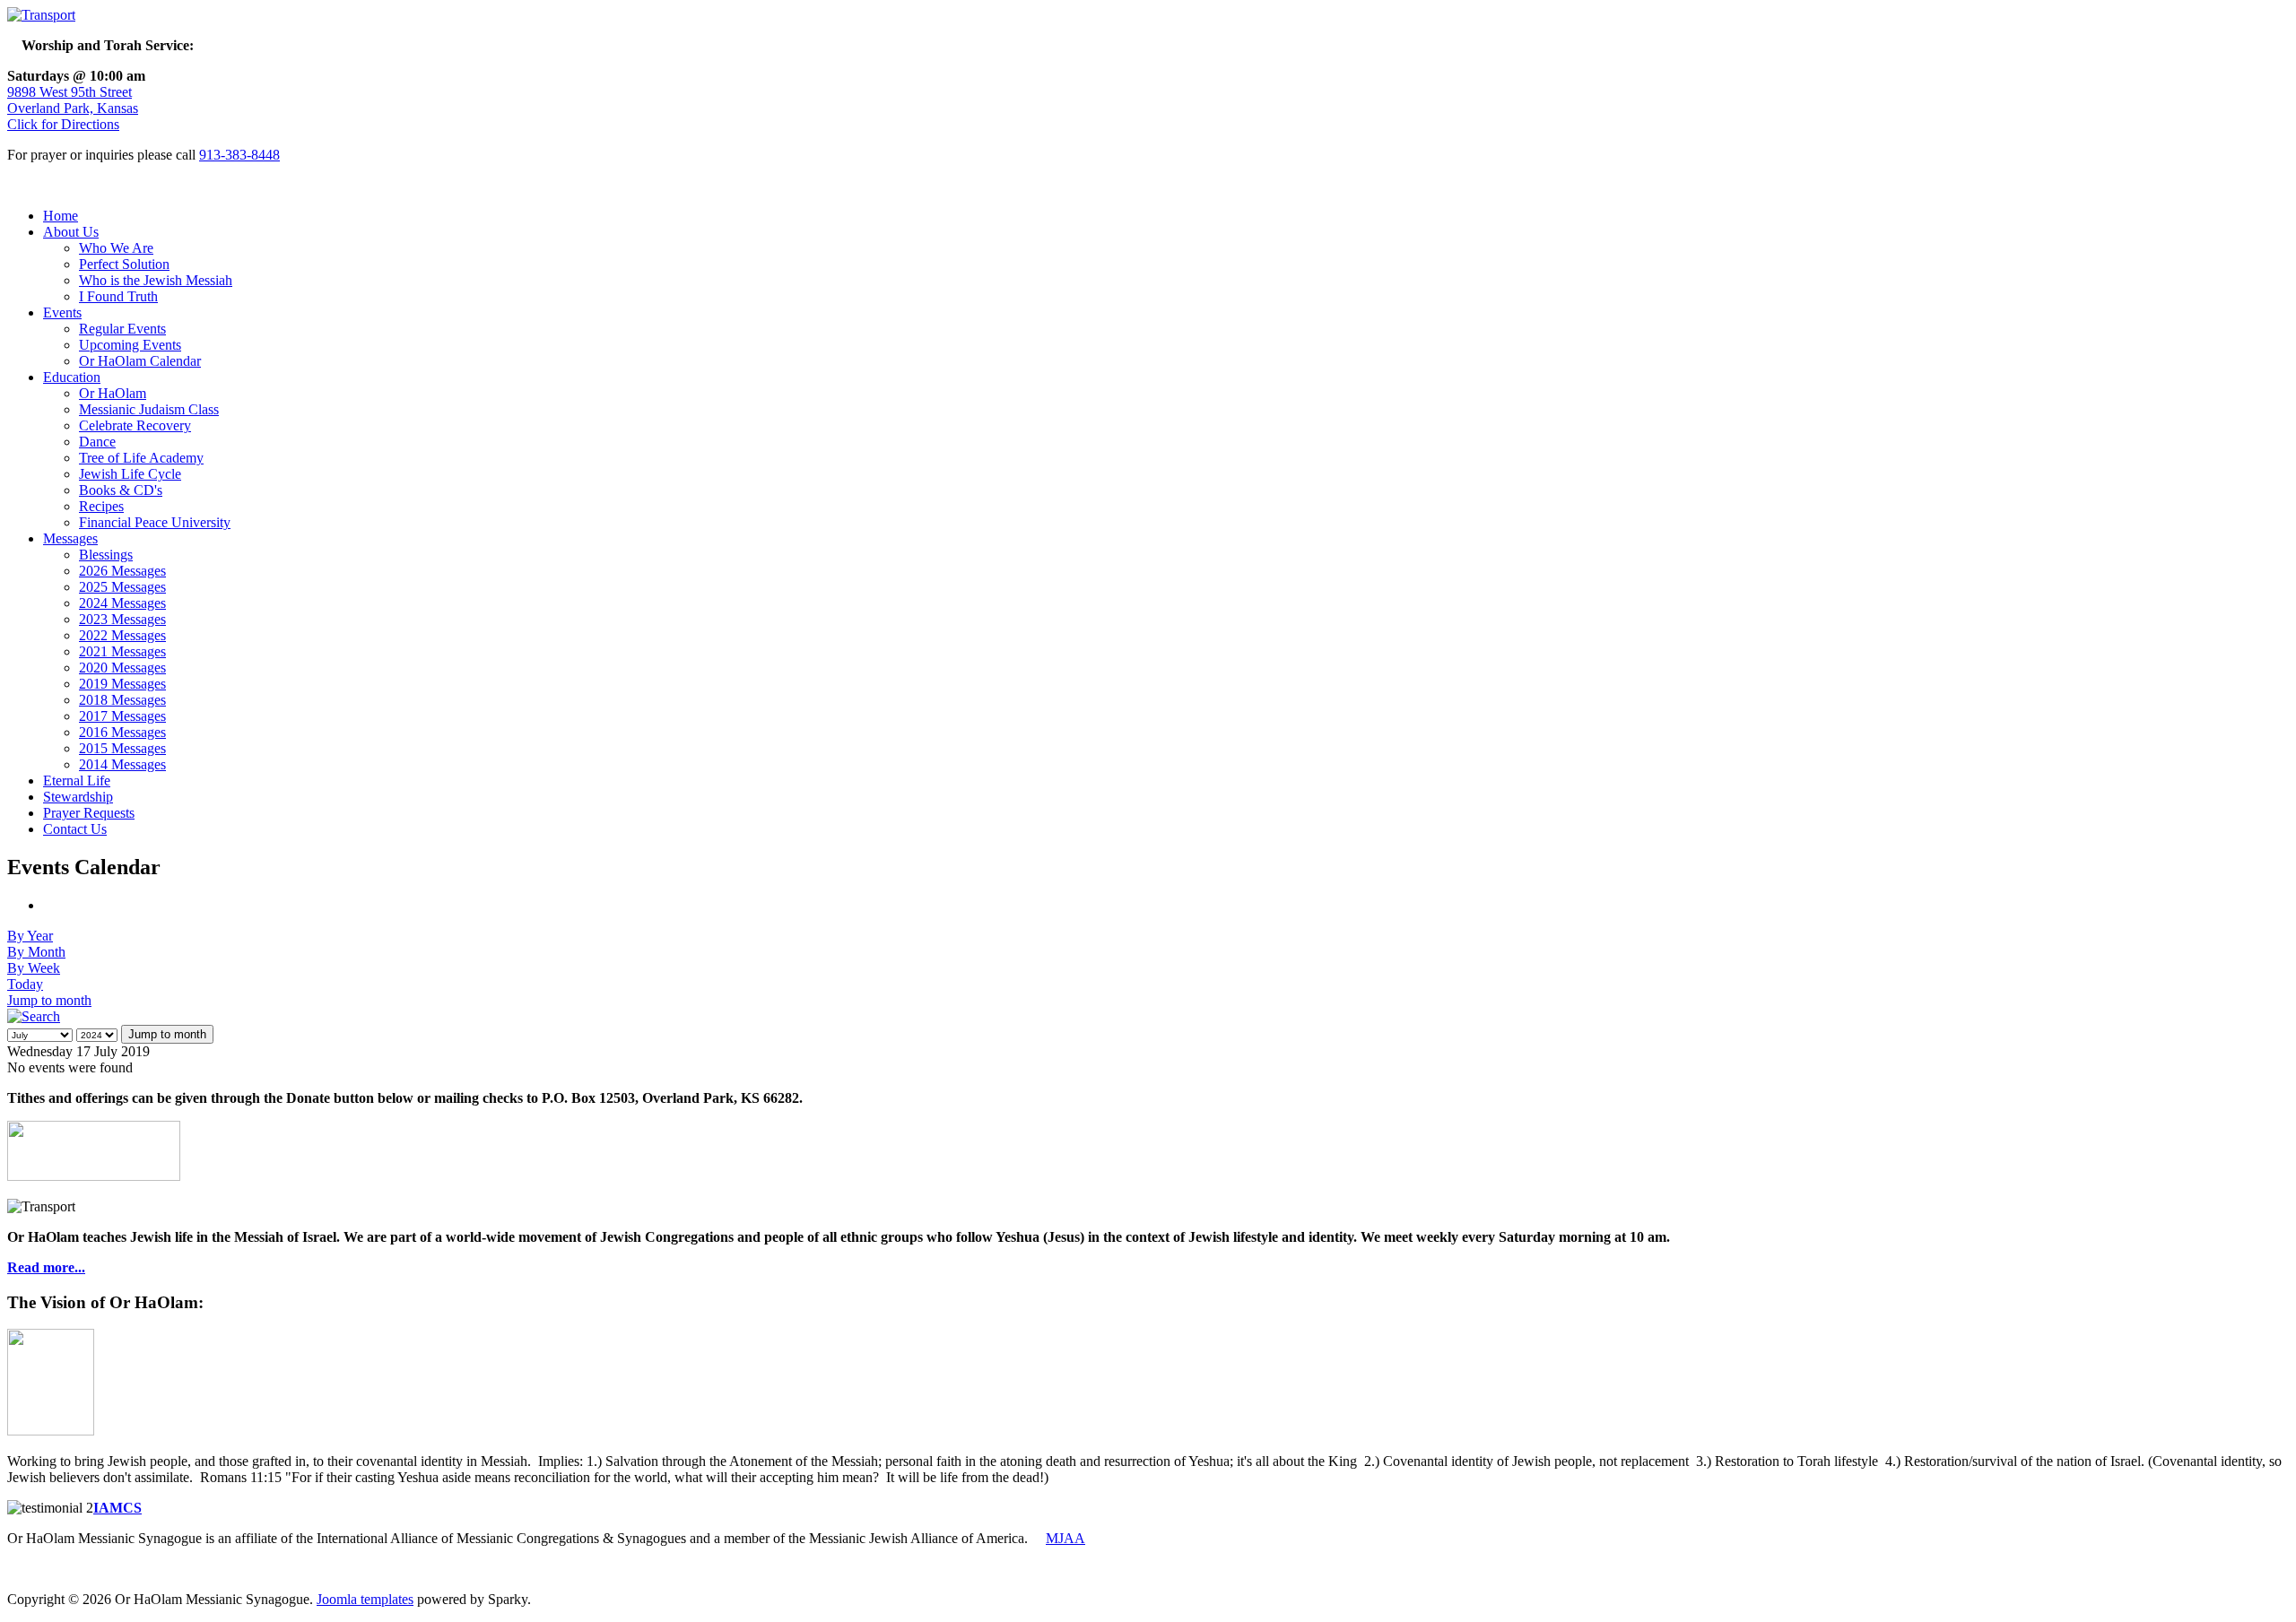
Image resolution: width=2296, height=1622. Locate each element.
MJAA (1065, 1538)
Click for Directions (63, 124)
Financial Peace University (155, 522)
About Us (71, 232)
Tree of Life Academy (141, 458)
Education (72, 377)
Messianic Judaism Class (149, 409)
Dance (97, 442)
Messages (70, 538)
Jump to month (49, 1000)
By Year (30, 936)
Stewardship (78, 797)
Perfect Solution (124, 264)
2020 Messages (122, 668)
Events (62, 312)
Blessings (106, 555)
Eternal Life (77, 781)
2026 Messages (122, 571)
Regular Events (122, 329)
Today (25, 984)
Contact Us (75, 829)
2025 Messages (122, 587)
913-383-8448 (239, 155)
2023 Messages (122, 619)
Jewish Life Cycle (130, 474)
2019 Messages (122, 684)
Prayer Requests (89, 813)
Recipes (101, 506)
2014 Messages (122, 764)
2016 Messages (122, 732)
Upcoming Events (130, 345)
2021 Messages (122, 651)
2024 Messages (122, 603)
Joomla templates (365, 1599)
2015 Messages (122, 748)
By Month (36, 952)
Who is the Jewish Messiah (156, 280)
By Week (34, 968)
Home (61, 216)
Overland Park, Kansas (73, 108)
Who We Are (116, 248)
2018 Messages (122, 700)
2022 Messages (122, 635)
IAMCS (117, 1508)
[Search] (34, 1016)
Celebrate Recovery (135, 425)
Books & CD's (121, 490)
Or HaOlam (113, 393)
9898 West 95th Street (70, 92)
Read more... (46, 1267)
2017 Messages (122, 716)
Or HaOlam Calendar (140, 361)
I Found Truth (118, 296)
